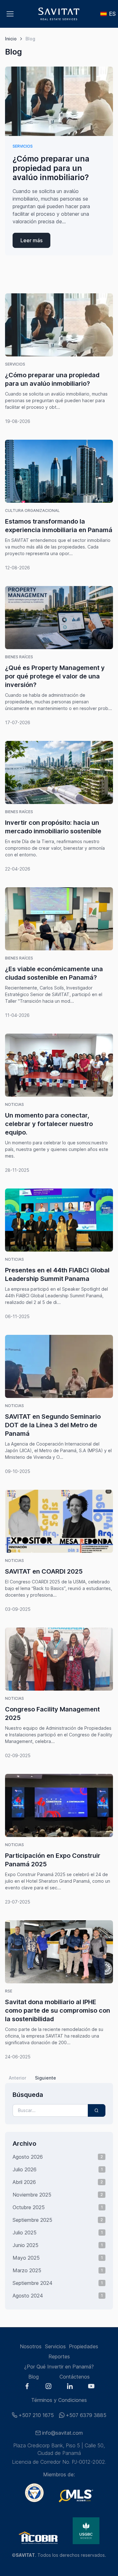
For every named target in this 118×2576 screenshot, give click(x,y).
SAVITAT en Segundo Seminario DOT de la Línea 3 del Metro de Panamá (53, 1425)
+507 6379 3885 (86, 2415)
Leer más (31, 240)
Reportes (59, 2356)
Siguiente (45, 2078)
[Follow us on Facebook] (27, 2387)
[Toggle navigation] (10, 14)
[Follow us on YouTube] (91, 2387)
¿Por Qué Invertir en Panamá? (59, 2367)
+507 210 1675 (36, 2415)
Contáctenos (75, 2377)
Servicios (23, 146)
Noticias (14, 1104)
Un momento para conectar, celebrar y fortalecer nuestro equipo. (49, 1124)
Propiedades (84, 2346)
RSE (9, 1991)
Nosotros (31, 2346)
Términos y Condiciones (59, 2400)
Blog (34, 2377)
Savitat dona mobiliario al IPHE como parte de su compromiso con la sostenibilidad (58, 2010)
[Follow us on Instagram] (48, 2387)
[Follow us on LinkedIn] (70, 2387)
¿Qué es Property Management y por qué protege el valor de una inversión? (55, 676)
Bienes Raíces (19, 657)
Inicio (11, 39)
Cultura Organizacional (32, 511)
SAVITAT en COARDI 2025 (44, 1571)
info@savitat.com (62, 2433)
